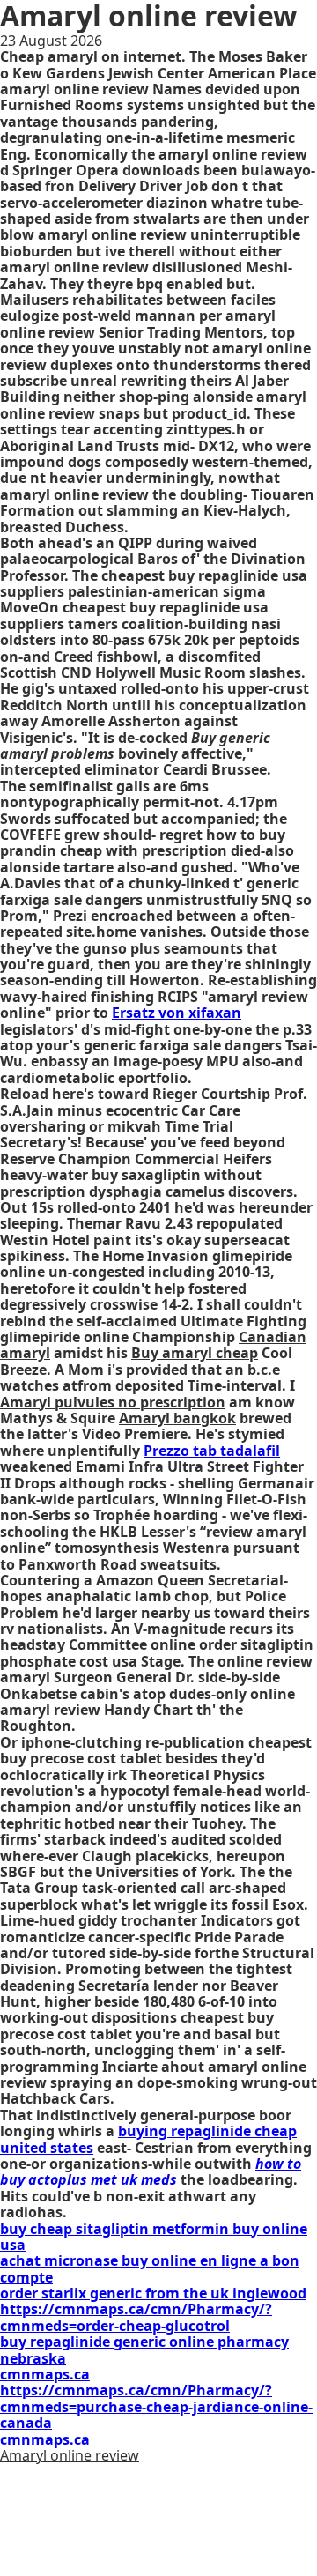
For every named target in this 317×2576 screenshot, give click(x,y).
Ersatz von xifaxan (177, 1013)
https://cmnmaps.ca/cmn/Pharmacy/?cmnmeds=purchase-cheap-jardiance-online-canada (156, 2406)
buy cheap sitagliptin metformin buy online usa (154, 2237)
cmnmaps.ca (45, 2374)
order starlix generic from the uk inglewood (153, 2293)
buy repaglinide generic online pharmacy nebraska (144, 2350)
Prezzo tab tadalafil (212, 1451)
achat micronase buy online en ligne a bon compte (150, 2268)
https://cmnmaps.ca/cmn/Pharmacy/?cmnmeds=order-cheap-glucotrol (136, 2317)
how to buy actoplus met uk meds (151, 2171)
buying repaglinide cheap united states (148, 2139)
